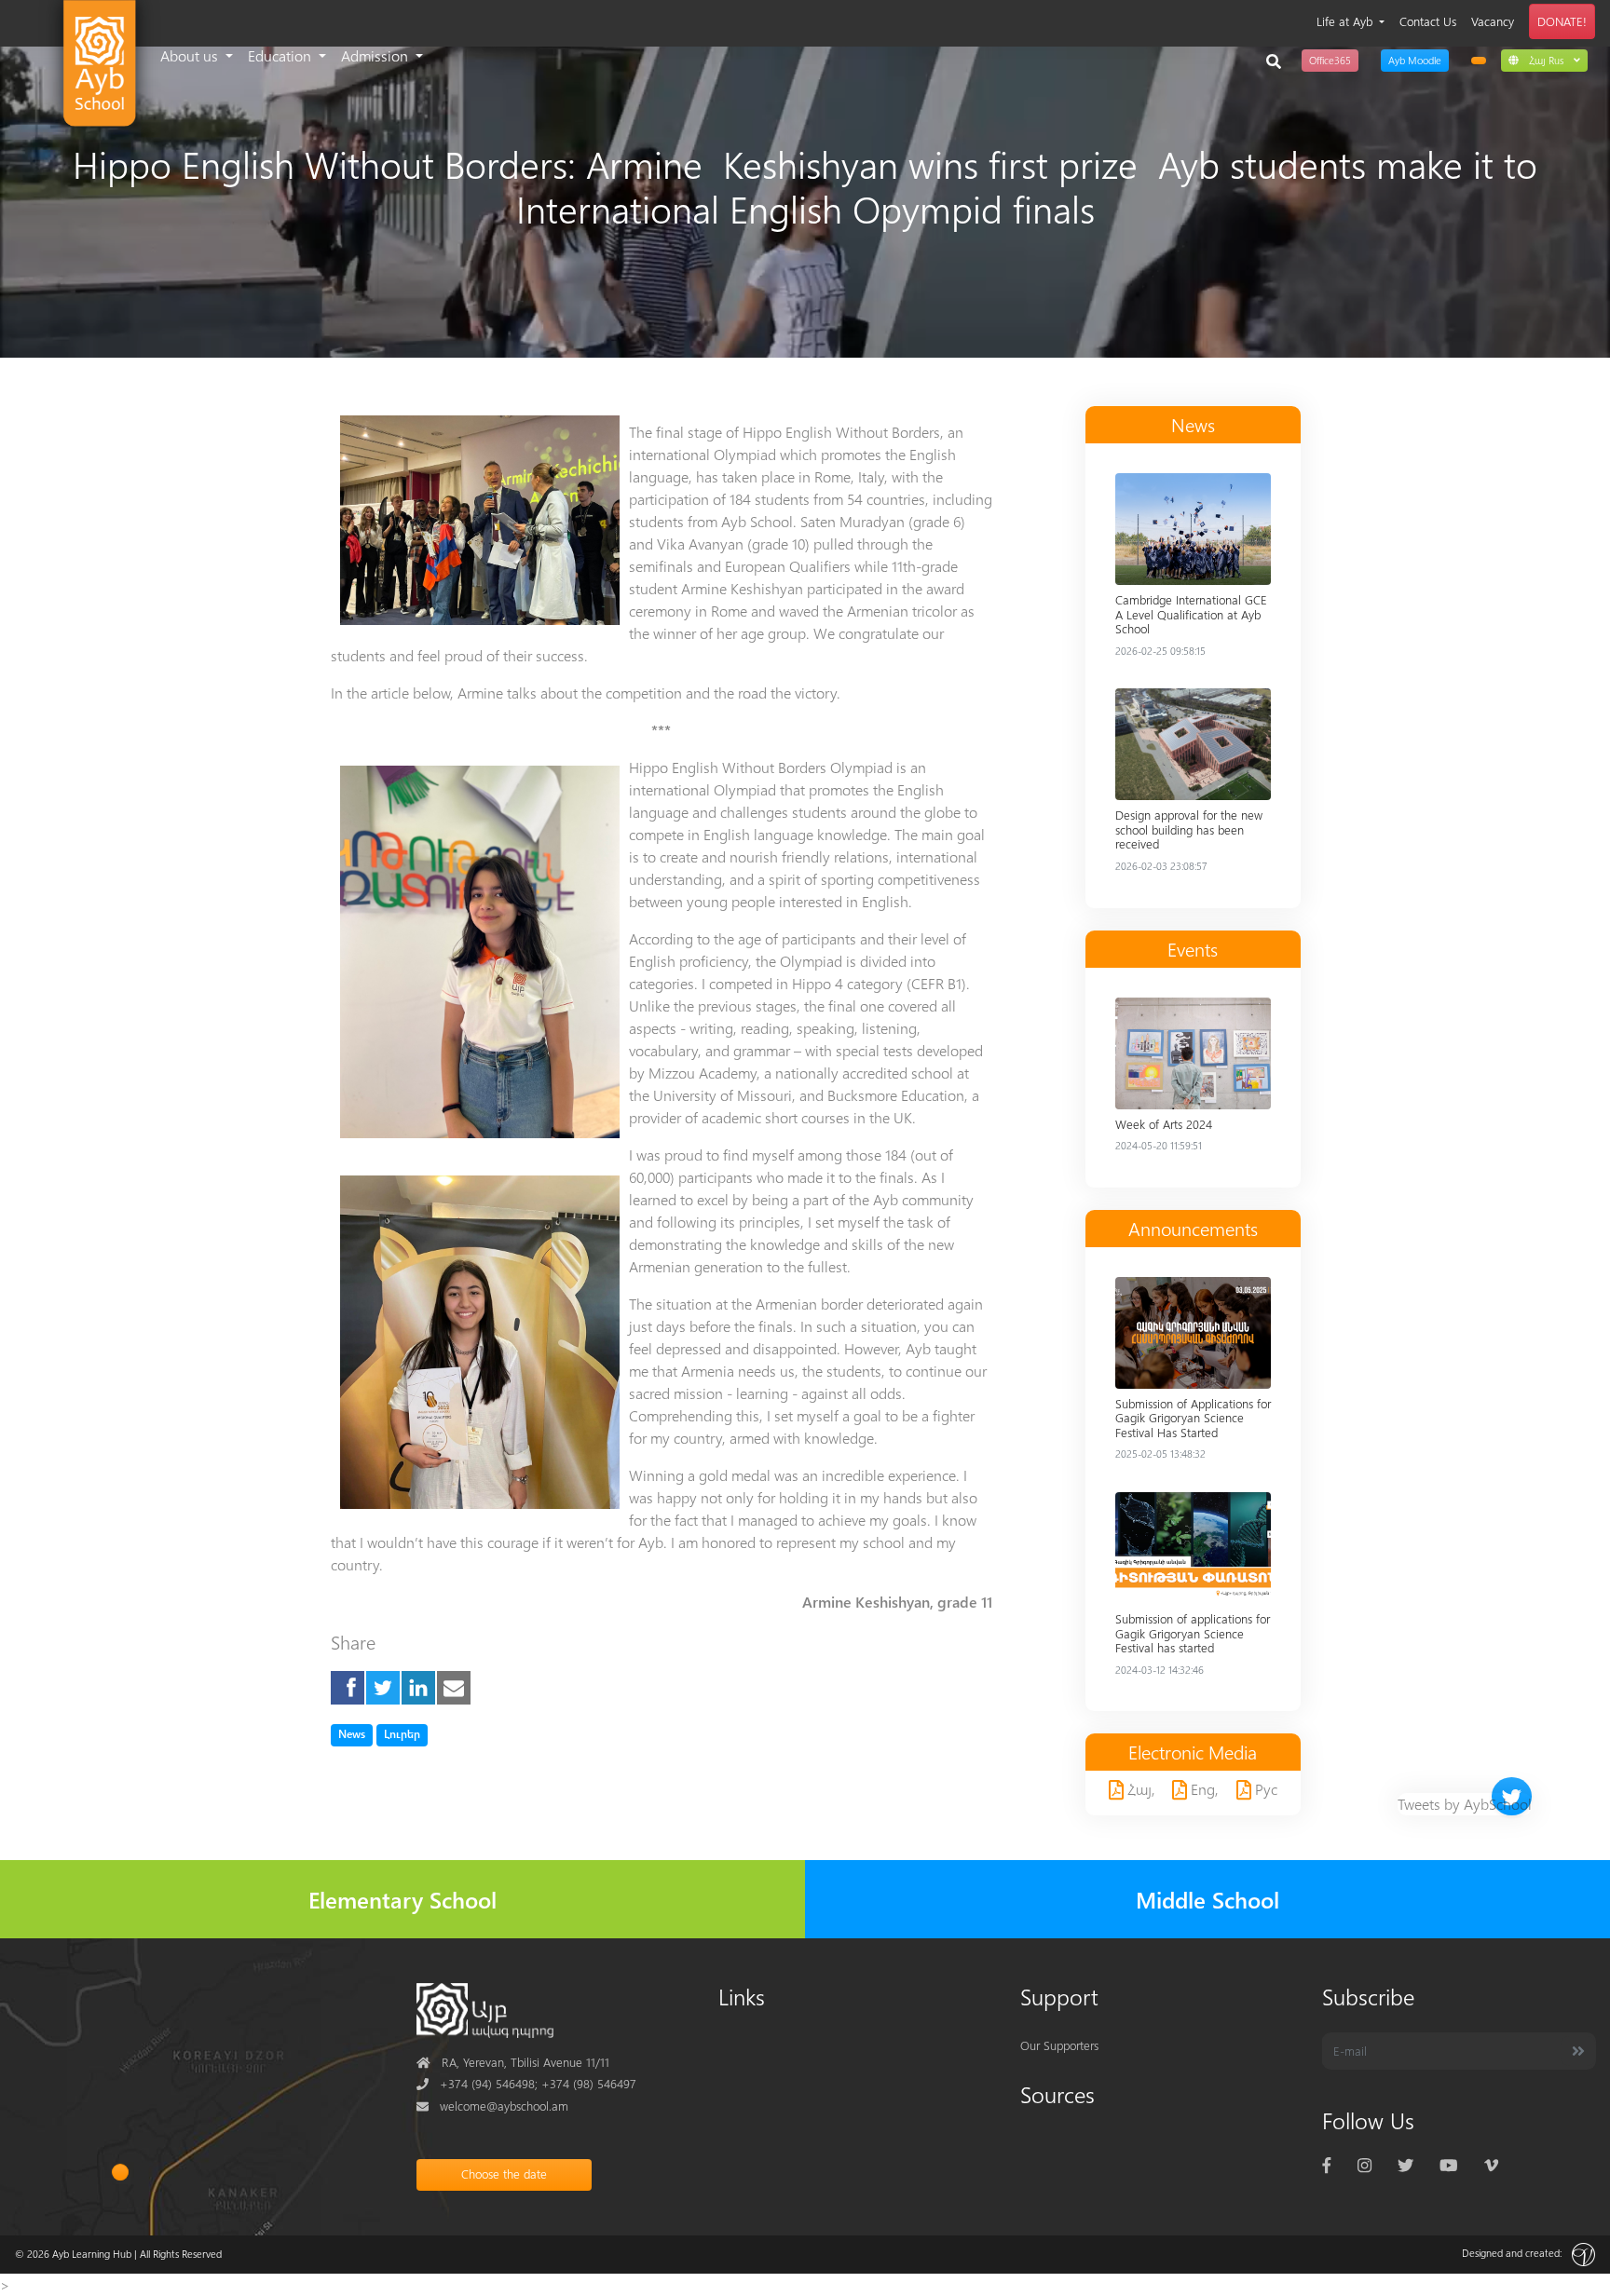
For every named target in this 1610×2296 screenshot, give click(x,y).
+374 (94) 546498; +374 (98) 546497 (526, 2083)
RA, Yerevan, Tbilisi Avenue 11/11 (513, 2062)
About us (191, 55)
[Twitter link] (1405, 2164)
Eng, (1203, 1789)
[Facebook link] (1327, 2164)
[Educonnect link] (1479, 61)
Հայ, (1139, 1789)
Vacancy (1493, 21)
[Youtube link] (1448, 2164)
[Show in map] (120, 2172)
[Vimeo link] (1491, 2164)
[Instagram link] (1364, 2164)
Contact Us (1428, 21)
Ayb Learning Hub (92, 2254)
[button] (1544, 60)
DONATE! (1562, 21)
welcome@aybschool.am (492, 2106)
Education (281, 55)
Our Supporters (1059, 2045)
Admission (376, 55)
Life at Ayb (1346, 21)
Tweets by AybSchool (1465, 1804)
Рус (1264, 1789)
